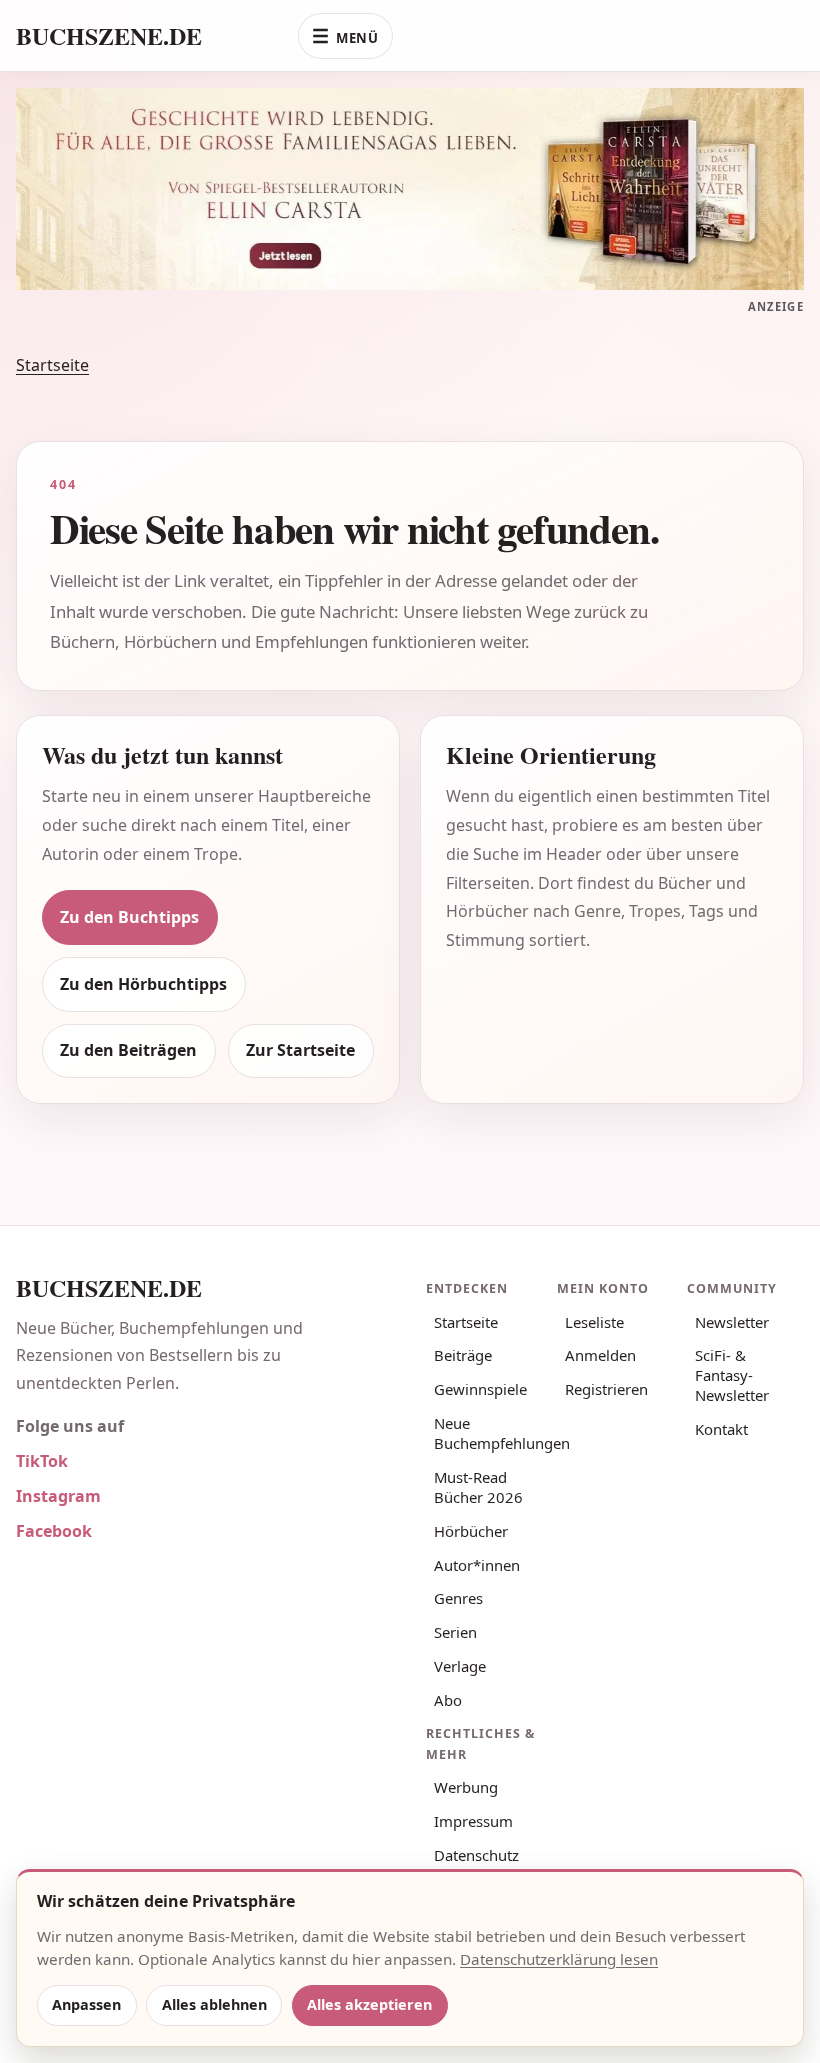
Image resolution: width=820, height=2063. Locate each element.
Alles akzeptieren (369, 2004)
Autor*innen (477, 1565)
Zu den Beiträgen (128, 1050)
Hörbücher (471, 1531)
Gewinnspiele (480, 1389)
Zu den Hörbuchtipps (143, 984)
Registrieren (606, 1389)
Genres (458, 1598)
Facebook (54, 1531)
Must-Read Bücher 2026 (478, 1487)
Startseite (52, 365)
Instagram (58, 1496)
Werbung (466, 1787)
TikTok (42, 1461)
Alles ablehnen (214, 2004)
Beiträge (463, 1355)
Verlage (460, 1666)
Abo (448, 1700)
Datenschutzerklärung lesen (559, 1959)
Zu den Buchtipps (129, 917)
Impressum (473, 1821)
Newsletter (732, 1322)
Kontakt (721, 1429)
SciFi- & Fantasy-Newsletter (732, 1375)
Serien (455, 1632)
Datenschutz (476, 1855)
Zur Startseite (300, 1050)
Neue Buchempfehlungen (488, 1433)
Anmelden (600, 1355)
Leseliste (594, 1322)
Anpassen (86, 2004)
